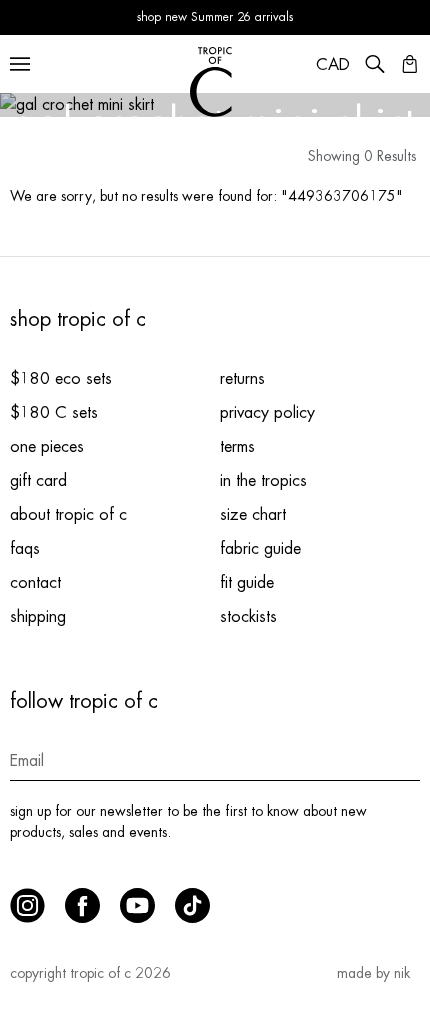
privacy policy (267, 413)
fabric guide (260, 549)
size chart (253, 515)
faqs (25, 549)
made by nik (373, 973)
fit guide (247, 583)
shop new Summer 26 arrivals (215, 17)
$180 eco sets (61, 379)
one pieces (47, 447)
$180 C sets (54, 413)
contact (35, 583)
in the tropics (263, 481)
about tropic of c (68, 515)
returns (242, 379)
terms (237, 447)
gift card (38, 481)
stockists (248, 617)
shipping (38, 617)
